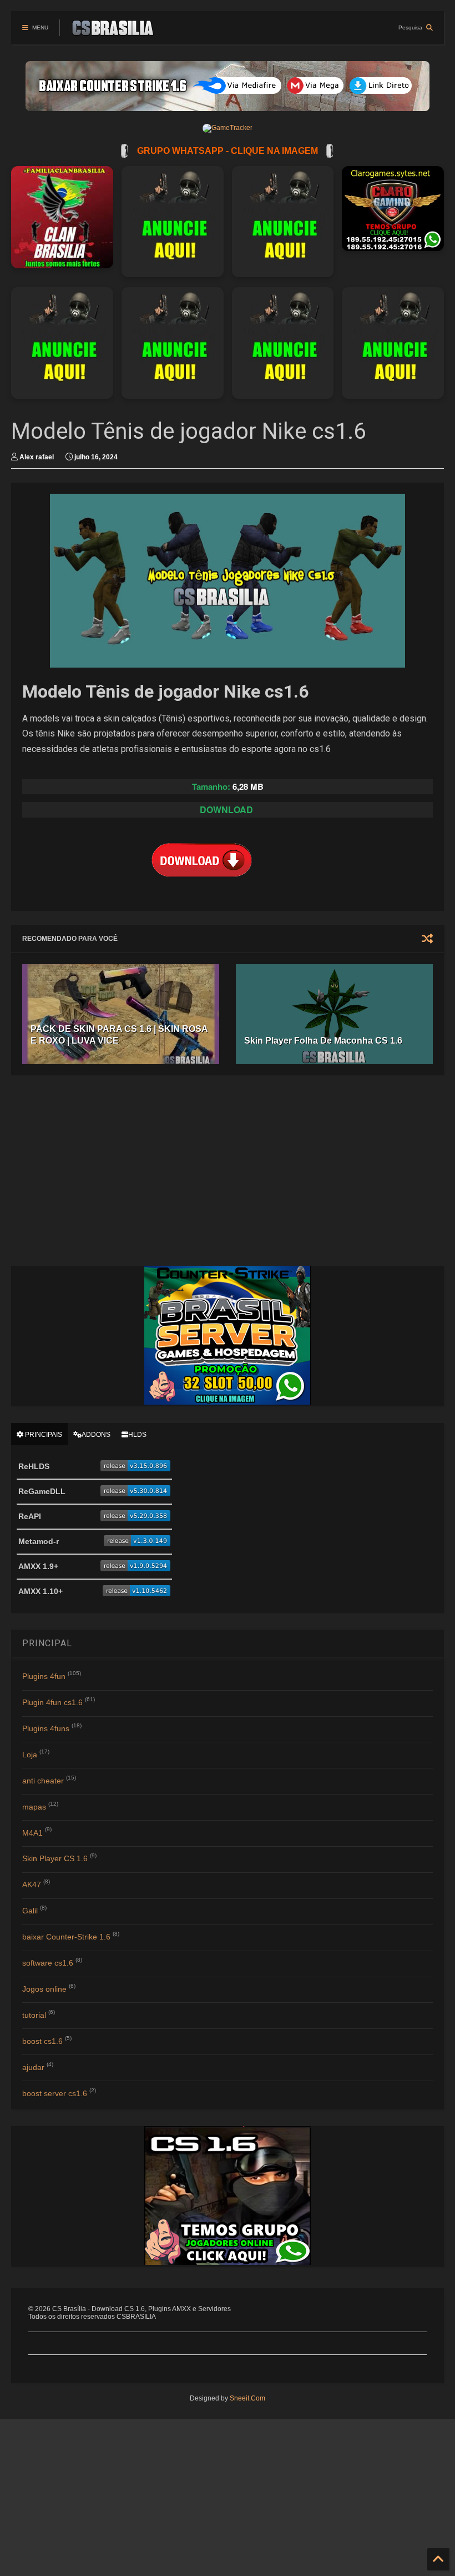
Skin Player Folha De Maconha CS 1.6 (323, 1041)
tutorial (34, 2015)
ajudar (33, 2067)
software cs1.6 (48, 1963)
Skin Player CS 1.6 (55, 1858)
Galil (30, 1911)
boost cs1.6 (42, 2041)
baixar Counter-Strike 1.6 (66, 1937)
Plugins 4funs (46, 1728)
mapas (34, 1807)
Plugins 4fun (44, 1676)
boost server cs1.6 (55, 2093)
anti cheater (43, 1781)
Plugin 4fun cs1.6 (52, 1702)
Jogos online (44, 1989)
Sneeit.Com (247, 2398)
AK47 (32, 1885)
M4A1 (32, 1833)
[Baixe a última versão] (135, 1469)
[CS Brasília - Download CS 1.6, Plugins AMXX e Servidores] (113, 31)
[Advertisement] (231, 1170)
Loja (30, 1755)
